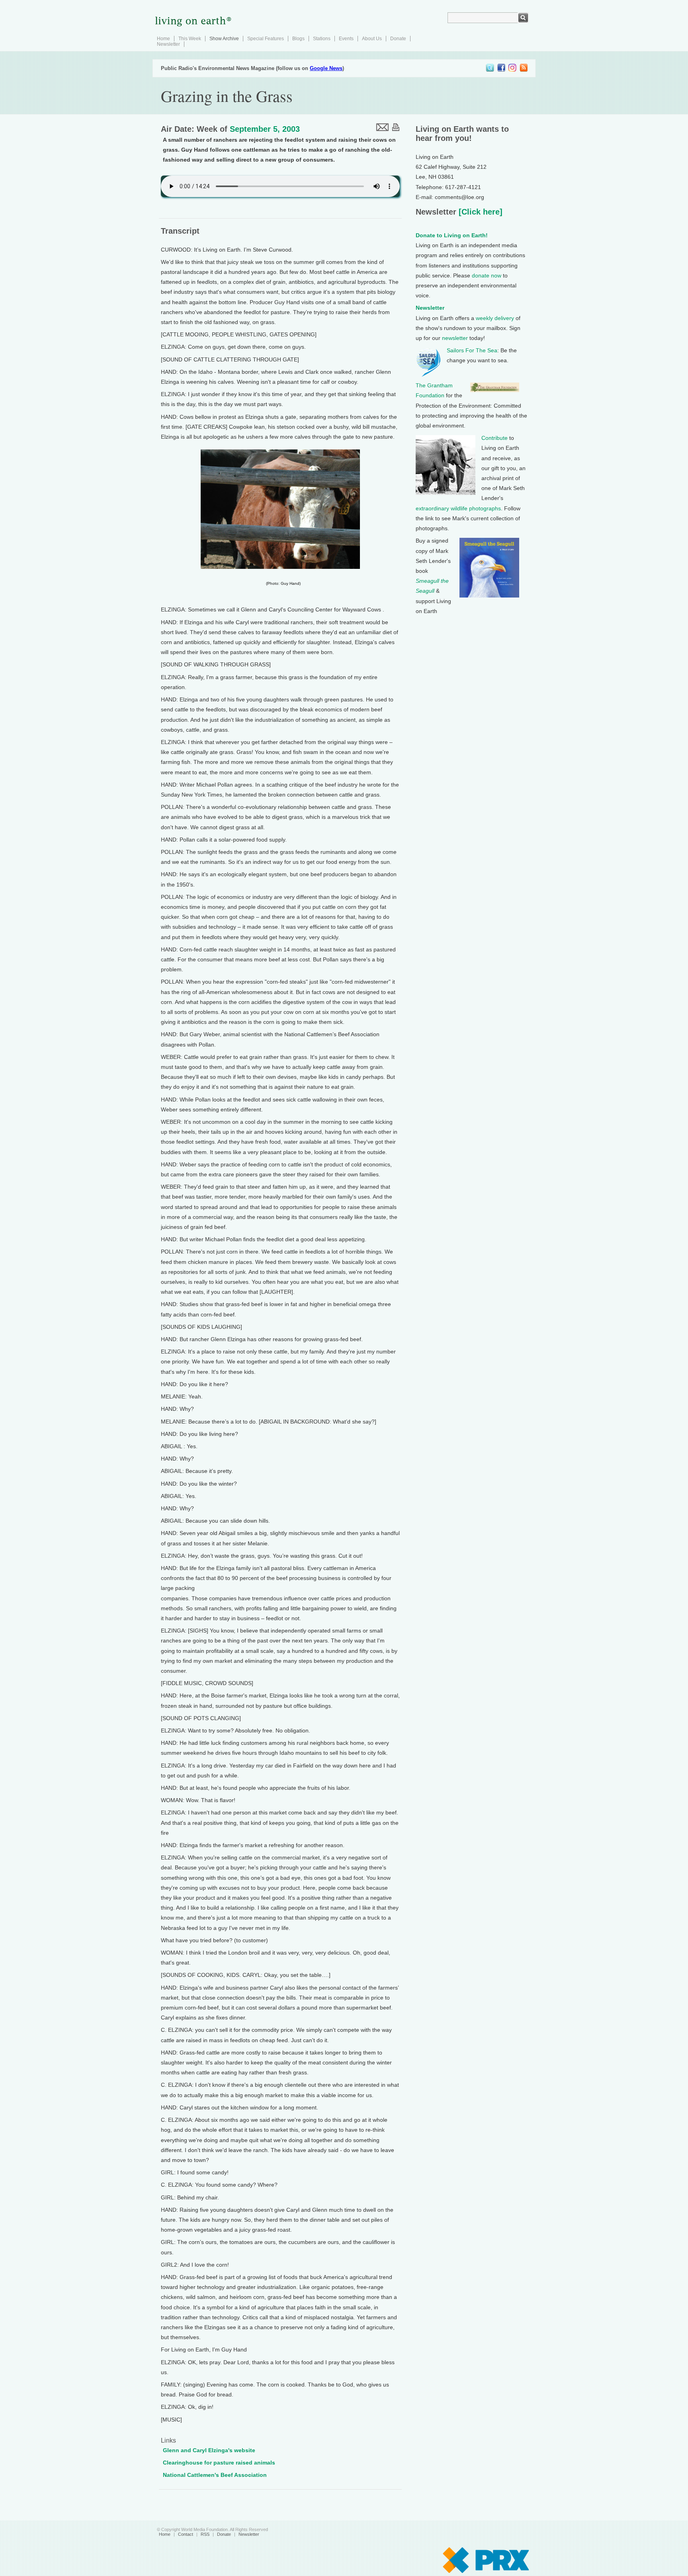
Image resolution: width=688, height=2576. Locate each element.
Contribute (494, 438)
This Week (190, 39)
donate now (487, 275)
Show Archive (224, 39)
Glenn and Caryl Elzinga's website (209, 2450)
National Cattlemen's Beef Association (215, 2475)
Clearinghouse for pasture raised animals (219, 2463)
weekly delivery (495, 318)
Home (163, 39)
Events (346, 39)
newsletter (455, 338)
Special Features (266, 39)
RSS (205, 2534)
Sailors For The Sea (472, 350)
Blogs (298, 39)
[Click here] (479, 212)
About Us (372, 39)
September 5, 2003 (265, 129)
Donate (398, 39)
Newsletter (168, 44)
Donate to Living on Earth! (452, 235)
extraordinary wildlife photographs (458, 508)
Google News (326, 68)
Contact (186, 2534)
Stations (322, 39)
